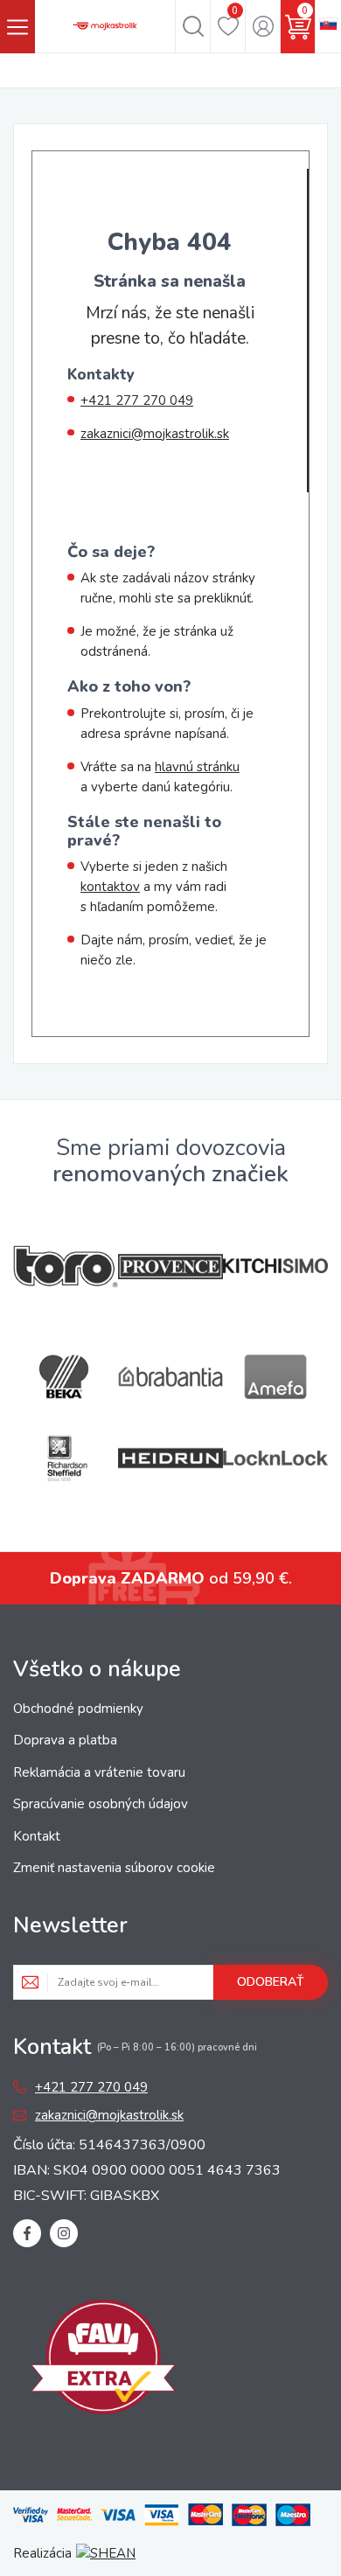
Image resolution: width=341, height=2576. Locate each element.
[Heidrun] (170, 1458)
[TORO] (66, 1267)
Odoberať (271, 1982)
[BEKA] (66, 1377)
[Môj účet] (263, 26)
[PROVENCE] (170, 1267)
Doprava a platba (65, 1740)
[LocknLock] (275, 1458)
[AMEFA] (275, 1377)
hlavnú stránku (197, 767)
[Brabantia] (170, 1377)
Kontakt (37, 1836)
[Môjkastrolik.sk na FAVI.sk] (103, 2360)
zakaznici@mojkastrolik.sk (155, 434)
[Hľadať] (193, 26)
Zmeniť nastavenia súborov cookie (114, 1868)
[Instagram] (64, 2233)
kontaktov (110, 887)
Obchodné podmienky (78, 1709)
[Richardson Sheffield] (66, 1458)
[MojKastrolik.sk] (105, 26)
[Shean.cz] (106, 2553)
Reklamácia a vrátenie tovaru (99, 1772)
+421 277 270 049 (137, 400)
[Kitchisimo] (275, 1266)
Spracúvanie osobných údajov (101, 1804)
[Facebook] (27, 2233)
